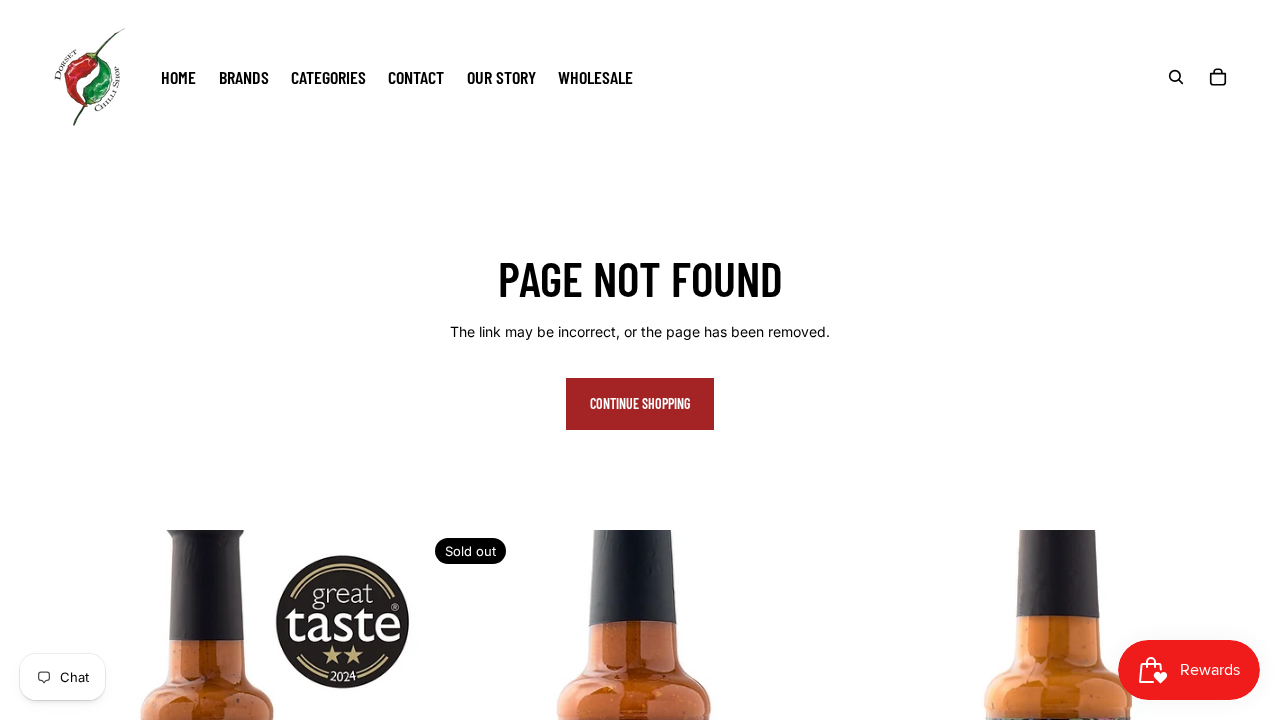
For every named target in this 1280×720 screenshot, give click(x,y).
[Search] (1176, 77)
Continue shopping (640, 403)
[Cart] (1218, 77)
